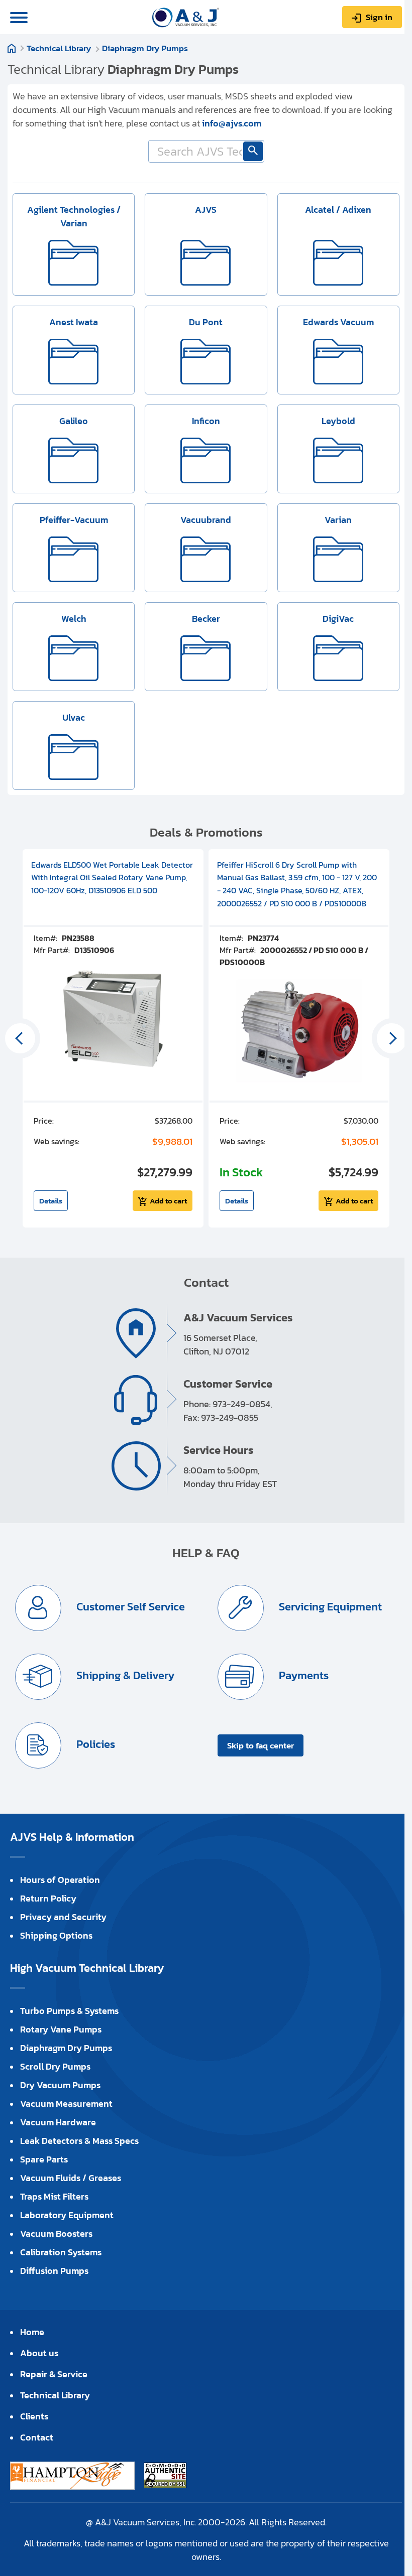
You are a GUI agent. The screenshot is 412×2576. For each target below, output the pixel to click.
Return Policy (48, 1898)
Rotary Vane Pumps (61, 2029)
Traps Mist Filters (54, 2196)
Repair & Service (54, 2374)
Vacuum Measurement (66, 2104)
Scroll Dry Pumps (55, 2066)
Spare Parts (44, 2159)
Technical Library (59, 48)
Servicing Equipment (329, 1607)
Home (12, 48)
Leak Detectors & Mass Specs (79, 2141)
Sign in (379, 17)
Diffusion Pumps (54, 2271)
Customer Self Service (129, 1607)
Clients (34, 2416)
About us (39, 2353)
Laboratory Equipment (67, 2215)
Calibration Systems (61, 2252)
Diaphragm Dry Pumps (145, 48)
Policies (94, 1744)
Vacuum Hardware (58, 2122)
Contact (37, 2437)
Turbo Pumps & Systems (69, 2011)
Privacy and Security (63, 1917)
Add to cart (168, 1201)
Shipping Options (56, 1935)
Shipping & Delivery (124, 1675)
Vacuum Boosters (56, 2233)
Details (51, 1201)
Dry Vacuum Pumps (60, 2085)
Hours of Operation (60, 1880)
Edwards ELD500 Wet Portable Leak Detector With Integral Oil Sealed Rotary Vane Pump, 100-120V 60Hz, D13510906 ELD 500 (112, 877)
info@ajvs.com (232, 123)
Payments (302, 1675)
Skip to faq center (261, 1745)
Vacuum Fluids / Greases (71, 2178)
